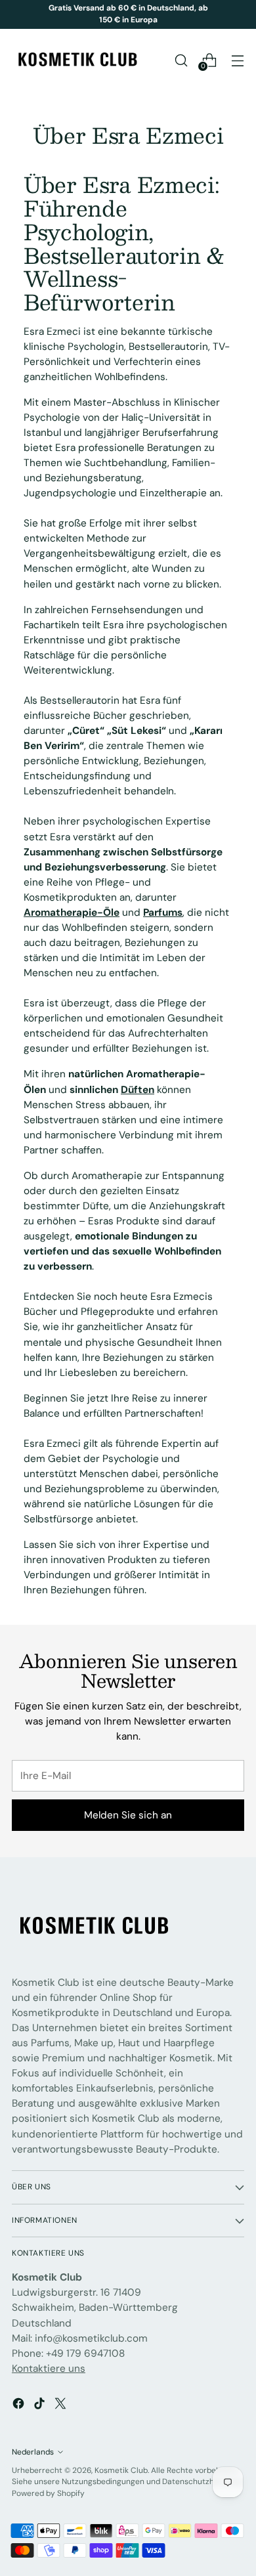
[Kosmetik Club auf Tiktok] (41, 2406)
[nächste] (240, 14)
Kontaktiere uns (49, 2369)
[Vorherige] (16, 14)
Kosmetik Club (121, 2470)
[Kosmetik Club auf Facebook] (20, 2406)
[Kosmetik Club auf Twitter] (62, 2406)
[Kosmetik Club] (77, 60)
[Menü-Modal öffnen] (237, 60)
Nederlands (33, 2452)
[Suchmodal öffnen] (181, 60)
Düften (138, 1090)
